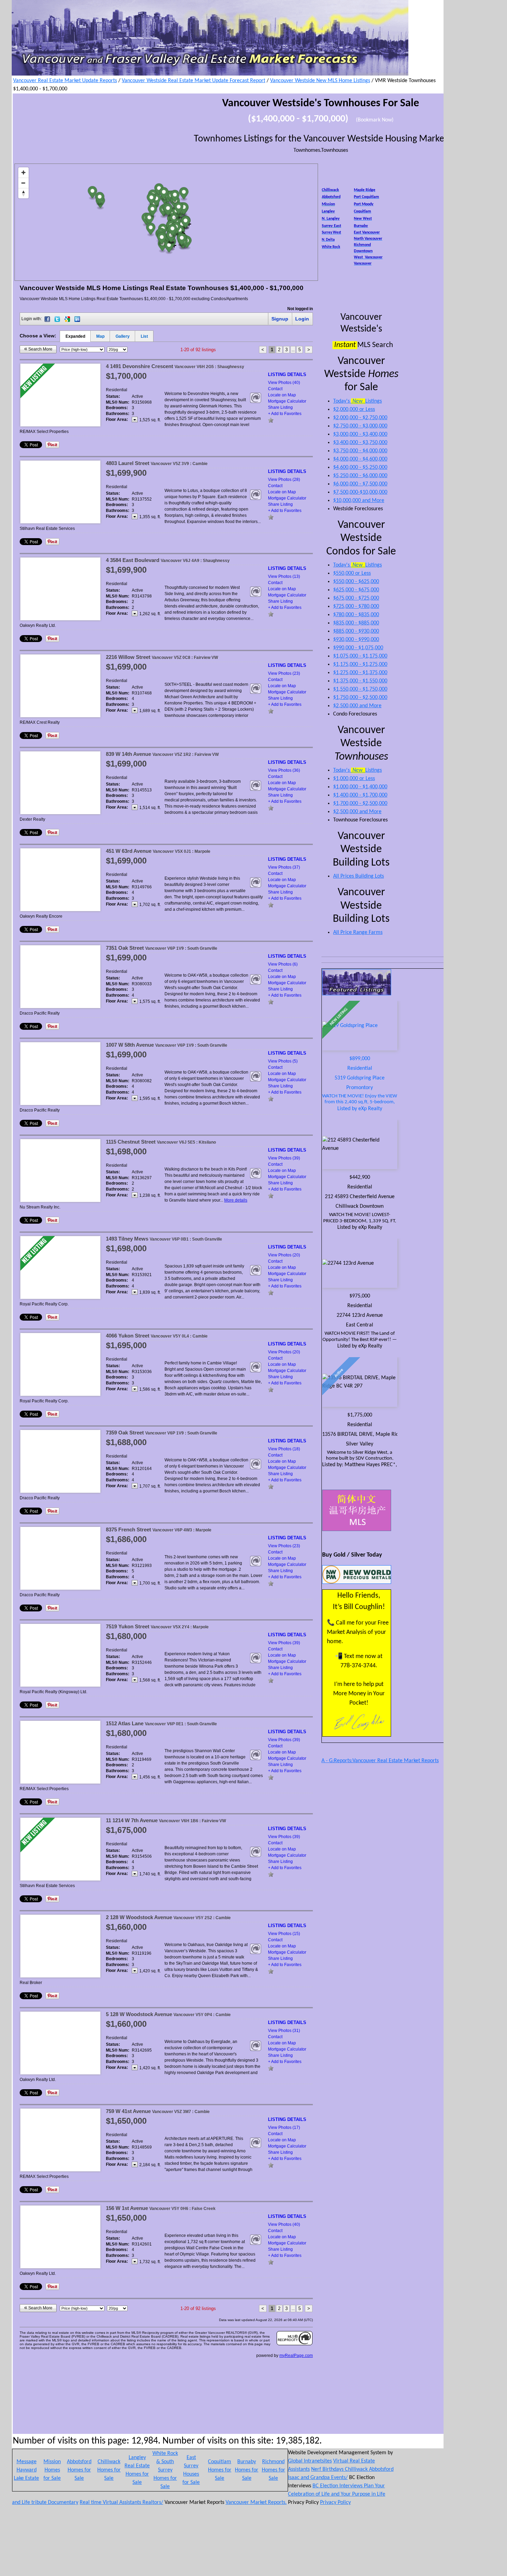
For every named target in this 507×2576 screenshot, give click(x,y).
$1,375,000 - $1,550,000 (360, 681)
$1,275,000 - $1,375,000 (360, 673)
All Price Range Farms (358, 932)
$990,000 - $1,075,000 (358, 648)
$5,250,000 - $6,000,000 (360, 476)
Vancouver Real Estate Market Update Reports (65, 81)
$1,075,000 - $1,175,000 (360, 656)
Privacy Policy (335, 2503)
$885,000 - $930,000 (356, 631)
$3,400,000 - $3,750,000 (360, 443)
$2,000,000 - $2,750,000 (360, 418)
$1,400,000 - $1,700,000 (360, 795)
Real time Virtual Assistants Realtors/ (121, 2503)
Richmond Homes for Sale (274, 2470)
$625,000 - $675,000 (356, 590)
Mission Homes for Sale (52, 2470)
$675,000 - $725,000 (356, 598)
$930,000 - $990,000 (356, 640)
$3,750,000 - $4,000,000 (360, 451)
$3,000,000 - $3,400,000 (360, 434)
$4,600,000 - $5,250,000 (360, 467)
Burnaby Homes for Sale (247, 2470)
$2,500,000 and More (357, 706)
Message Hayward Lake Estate (26, 2470)
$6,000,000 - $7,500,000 (360, 484)
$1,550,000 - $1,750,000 (360, 689)
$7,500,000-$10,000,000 (360, 492)
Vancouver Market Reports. (256, 2503)
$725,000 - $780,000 (356, 606)
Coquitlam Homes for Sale (220, 2470)
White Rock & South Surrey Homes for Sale (165, 2470)
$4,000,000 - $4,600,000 (360, 459)
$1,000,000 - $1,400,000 (360, 787)
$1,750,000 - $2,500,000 (360, 698)
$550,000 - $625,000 (356, 582)
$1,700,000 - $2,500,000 (360, 803)
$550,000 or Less (352, 573)
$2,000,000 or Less (354, 409)
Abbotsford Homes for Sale (79, 2470)
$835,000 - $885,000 (356, 623)
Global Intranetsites (310, 2461)
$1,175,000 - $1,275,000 (360, 664)
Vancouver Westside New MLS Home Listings (320, 81)
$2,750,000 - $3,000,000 (360, 426)
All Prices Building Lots (359, 876)
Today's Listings (357, 401)
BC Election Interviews (338, 2486)
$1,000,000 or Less (354, 779)
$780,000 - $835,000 (356, 615)
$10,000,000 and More (359, 501)
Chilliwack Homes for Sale (109, 2470)
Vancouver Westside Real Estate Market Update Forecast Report (193, 81)
